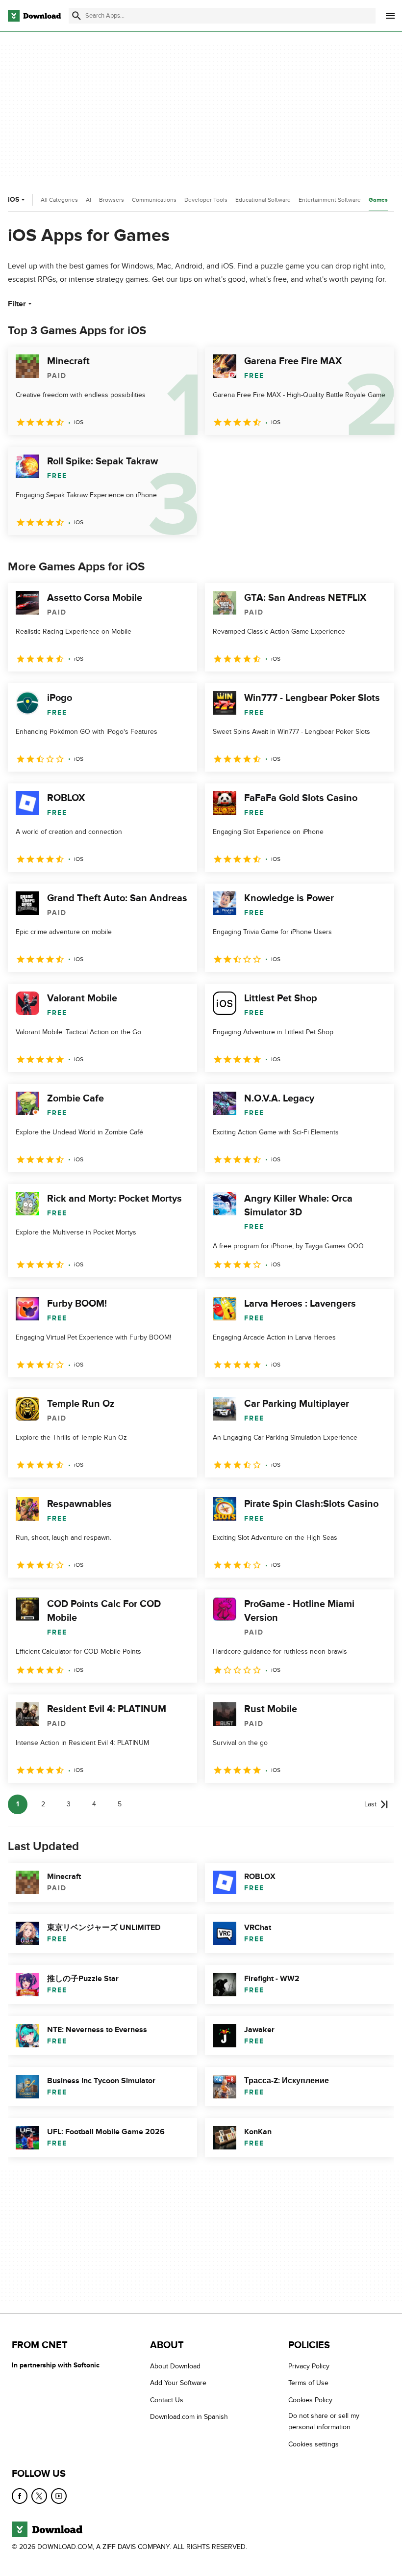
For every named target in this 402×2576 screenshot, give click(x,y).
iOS (13, 200)
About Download (175, 2366)
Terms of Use (308, 2383)
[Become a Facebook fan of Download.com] (20, 2496)
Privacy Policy (309, 2366)
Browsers (112, 200)
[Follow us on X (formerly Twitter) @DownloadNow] (39, 2496)
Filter (17, 304)
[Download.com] (34, 16)
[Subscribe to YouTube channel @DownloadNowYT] (59, 2496)
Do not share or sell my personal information (324, 2421)
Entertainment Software (330, 200)
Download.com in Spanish (189, 2417)
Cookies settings (314, 2444)
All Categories (59, 200)
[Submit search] (76, 16)
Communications (154, 200)
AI (88, 200)
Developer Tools (206, 200)
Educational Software (263, 200)
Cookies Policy (310, 2400)
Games (378, 200)
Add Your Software (178, 2383)
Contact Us (167, 2400)
